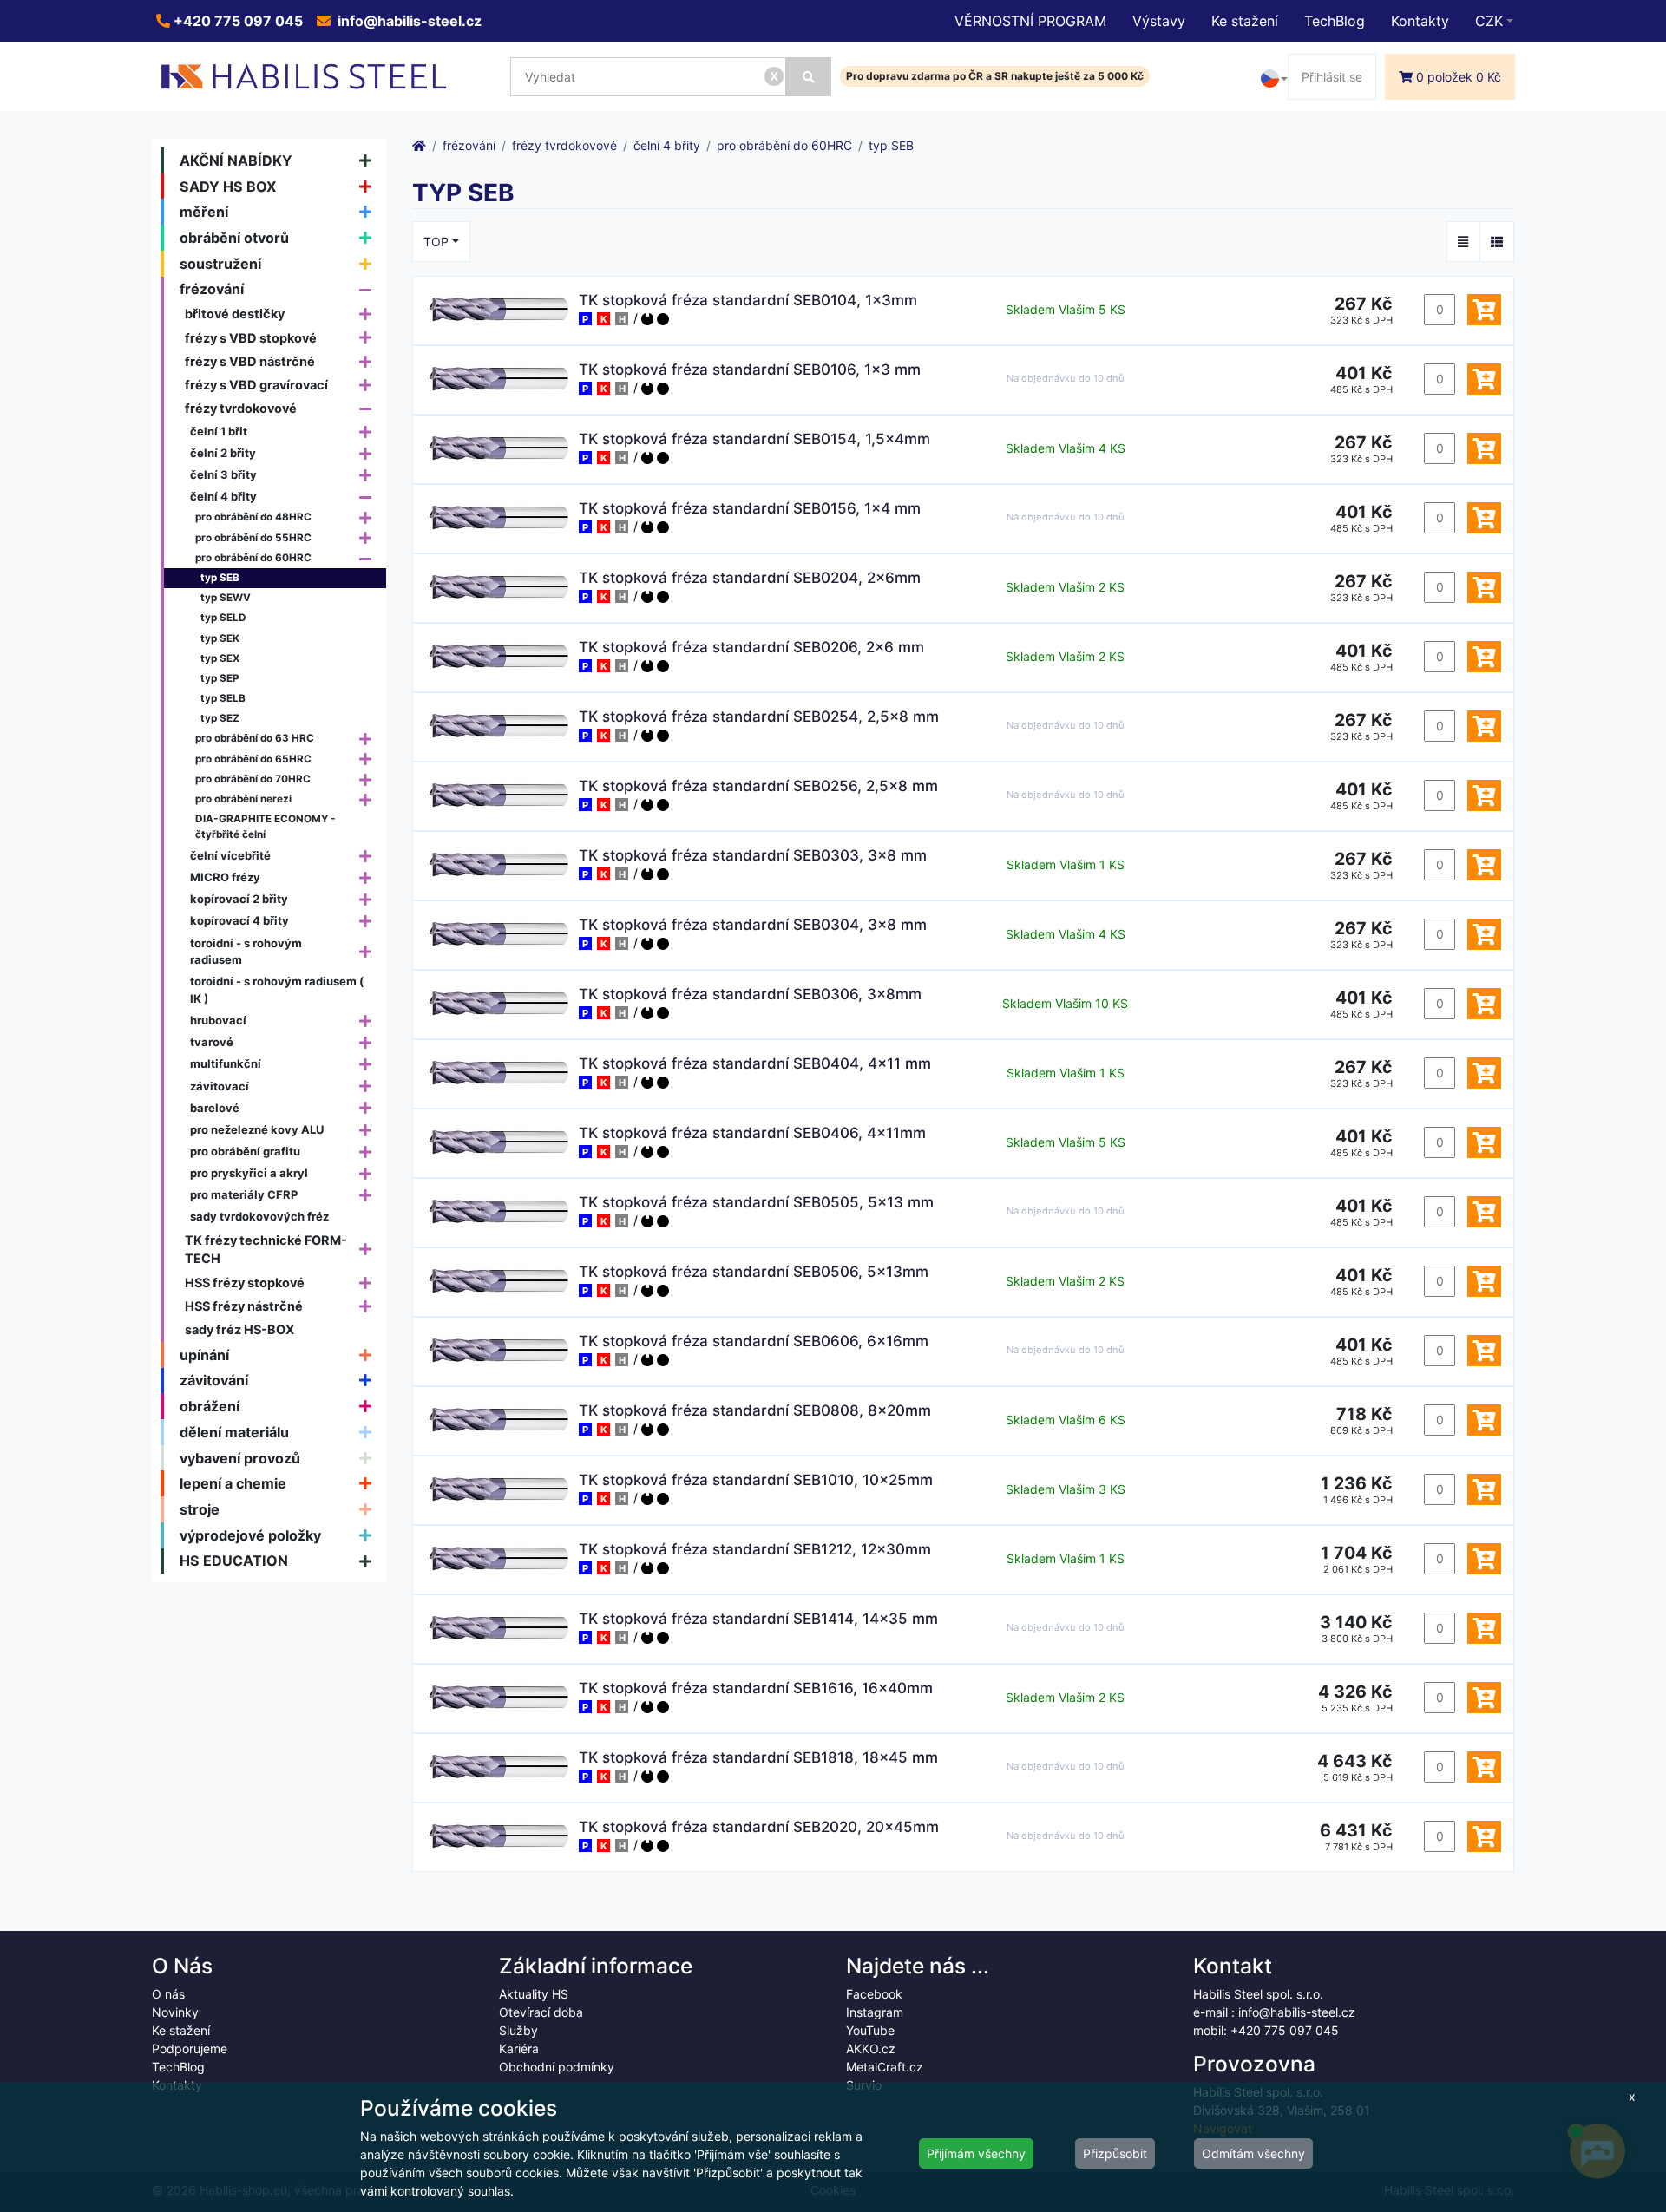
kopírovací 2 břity (239, 899)
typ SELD (223, 618)
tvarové (212, 1042)
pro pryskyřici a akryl (249, 1173)
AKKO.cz (871, 2048)
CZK (1489, 21)
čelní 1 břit (219, 431)
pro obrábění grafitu (245, 1151)
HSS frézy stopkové (245, 1283)
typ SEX (220, 658)
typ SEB (220, 578)
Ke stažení (1245, 21)
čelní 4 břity (223, 496)
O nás (168, 1994)
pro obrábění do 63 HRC (255, 738)
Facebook (874, 1994)
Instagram (875, 2012)
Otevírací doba (541, 2012)
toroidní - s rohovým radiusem (246, 952)
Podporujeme (190, 2048)
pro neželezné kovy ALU (257, 1129)
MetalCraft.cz (885, 2067)
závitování (214, 1380)
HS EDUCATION (234, 1561)
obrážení (210, 1406)
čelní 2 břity (223, 453)
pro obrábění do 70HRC (253, 779)
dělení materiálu (234, 1432)
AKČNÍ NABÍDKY (236, 160)
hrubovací (218, 1020)
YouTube (870, 2030)
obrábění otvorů (234, 238)
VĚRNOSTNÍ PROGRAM (1030, 21)
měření (204, 212)
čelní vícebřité (230, 855)
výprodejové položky (250, 1535)
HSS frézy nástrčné (244, 1306)
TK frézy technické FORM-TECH (266, 1250)
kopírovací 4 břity (239, 920)
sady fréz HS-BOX (239, 1329)
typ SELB (223, 698)
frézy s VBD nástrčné (250, 361)
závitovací (220, 1086)
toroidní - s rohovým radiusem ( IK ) (277, 990)
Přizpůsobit (1115, 2153)
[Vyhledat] (809, 77)
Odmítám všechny (1253, 2153)
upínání (204, 1355)
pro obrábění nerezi (243, 799)
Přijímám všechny (976, 2153)
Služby (518, 2030)
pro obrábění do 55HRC (253, 538)
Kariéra (519, 2048)
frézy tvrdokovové (241, 408)
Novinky (175, 2012)
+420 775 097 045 (236, 21)
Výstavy (1159, 21)
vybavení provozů (240, 1458)
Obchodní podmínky (557, 2067)
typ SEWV (226, 598)
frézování (212, 289)
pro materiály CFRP (244, 1194)
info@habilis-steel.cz (408, 21)
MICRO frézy (225, 877)
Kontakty (1420, 21)
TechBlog (1335, 21)
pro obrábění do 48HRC (253, 517)
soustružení (220, 264)
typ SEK (220, 638)
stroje (200, 1509)
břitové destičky (235, 314)
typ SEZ (220, 718)
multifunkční (226, 1063)
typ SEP (220, 678)
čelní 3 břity (223, 474)
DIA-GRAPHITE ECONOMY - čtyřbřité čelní (266, 827)
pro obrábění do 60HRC (253, 558)
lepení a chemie (233, 1483)
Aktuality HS (534, 1994)
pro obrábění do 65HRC (253, 759)
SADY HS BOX (228, 187)
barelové (215, 1108)
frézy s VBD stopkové (251, 338)
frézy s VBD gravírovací (256, 385)
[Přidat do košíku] (1484, 310)
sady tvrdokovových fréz (259, 1216)
